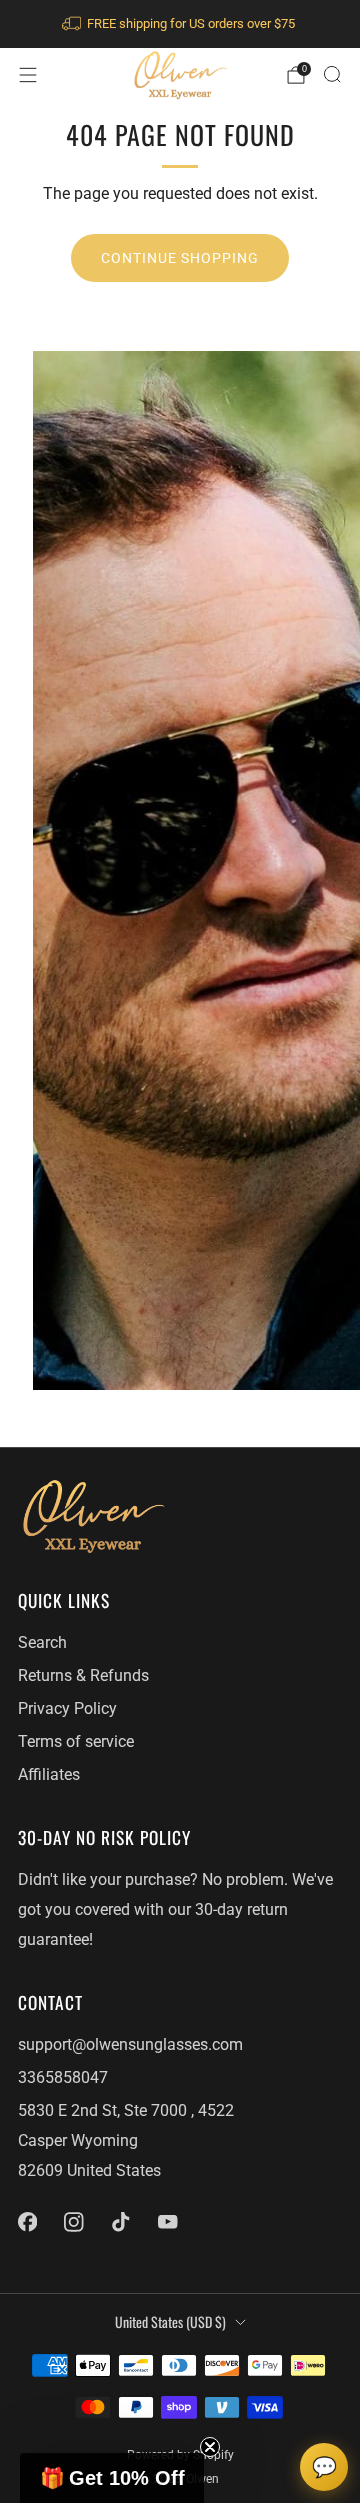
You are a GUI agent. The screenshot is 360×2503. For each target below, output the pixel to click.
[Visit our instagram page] (74, 2221)
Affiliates (49, 1775)
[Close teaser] (210, 2447)
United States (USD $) (170, 2321)
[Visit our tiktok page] (121, 2221)
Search (42, 1643)
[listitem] (180, 24)
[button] (112, 2478)
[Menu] (28, 75)
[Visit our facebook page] (27, 2221)
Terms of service (76, 1742)
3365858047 (63, 2078)
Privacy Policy (67, 1709)
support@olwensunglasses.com (130, 2045)
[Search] (332, 74)
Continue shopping (180, 258)
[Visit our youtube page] (167, 2221)
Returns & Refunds (83, 1676)
